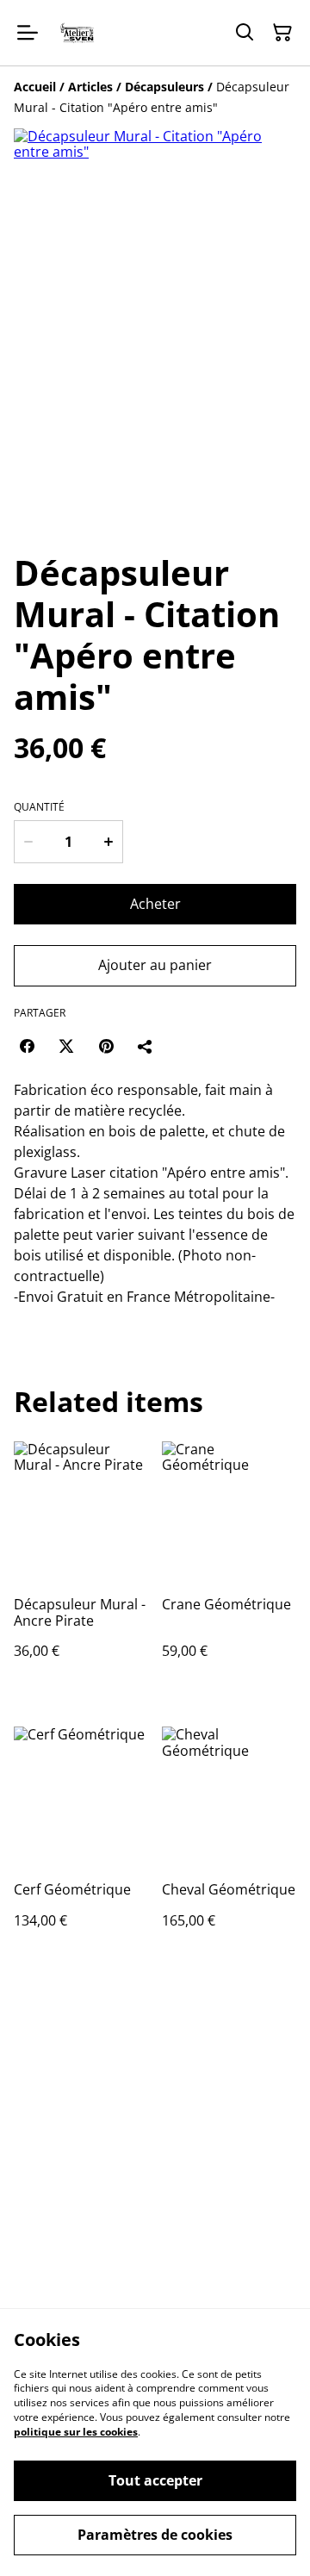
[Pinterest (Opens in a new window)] (106, 1046)
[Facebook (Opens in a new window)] (27, 1046)
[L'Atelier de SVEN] (77, 33)
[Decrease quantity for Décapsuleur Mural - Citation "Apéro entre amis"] (28, 842)
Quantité (39, 807)
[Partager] (146, 1046)
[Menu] (28, 33)
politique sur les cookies (76, 2432)
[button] (61, 498)
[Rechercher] (245, 33)
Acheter (155, 904)
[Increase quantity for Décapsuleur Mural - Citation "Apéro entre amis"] (108, 842)
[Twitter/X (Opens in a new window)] (66, 1046)
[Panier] (282, 33)
